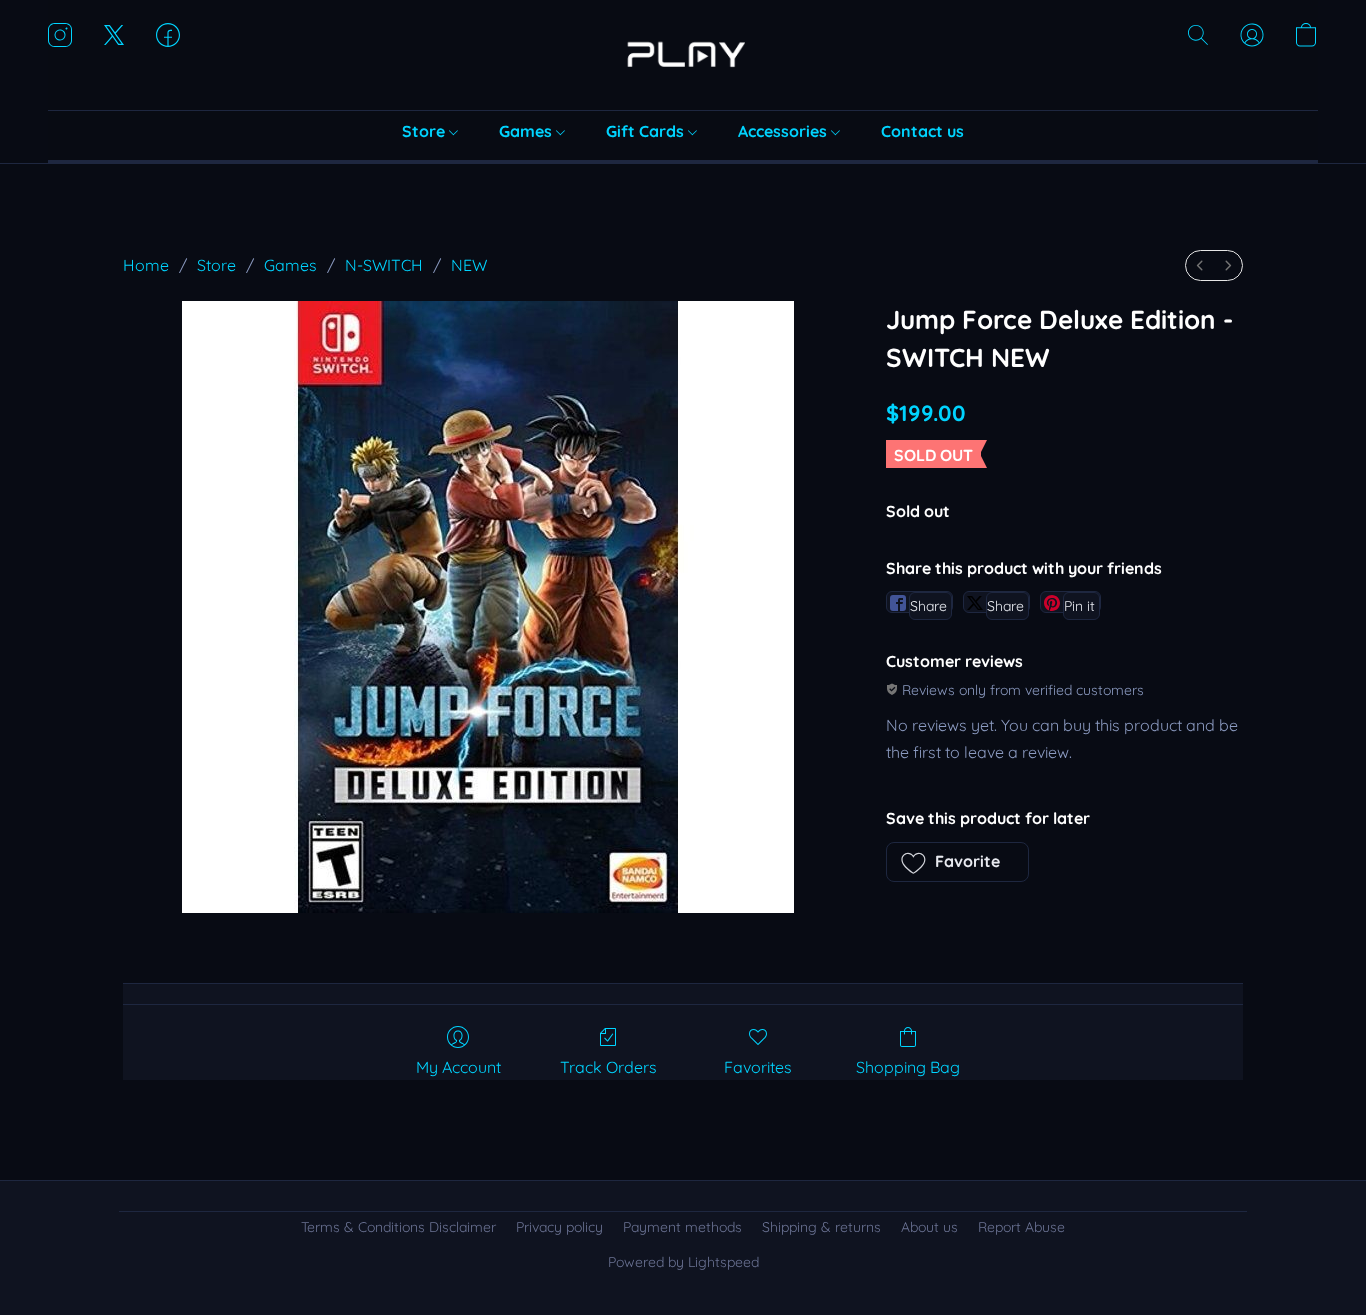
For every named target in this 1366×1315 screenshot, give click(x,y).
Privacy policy (559, 1227)
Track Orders (608, 1067)
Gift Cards (647, 131)
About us (929, 1227)
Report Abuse (1021, 1227)
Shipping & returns (821, 1227)
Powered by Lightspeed (683, 1262)
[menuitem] (1200, 265)
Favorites (758, 1067)
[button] (683, 55)
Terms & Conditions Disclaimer (398, 1227)
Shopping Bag (908, 1067)
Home (146, 265)
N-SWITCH (384, 265)
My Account (458, 1067)
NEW (469, 265)
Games (527, 131)
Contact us (922, 131)
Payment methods (682, 1227)
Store (425, 131)
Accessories (784, 131)
